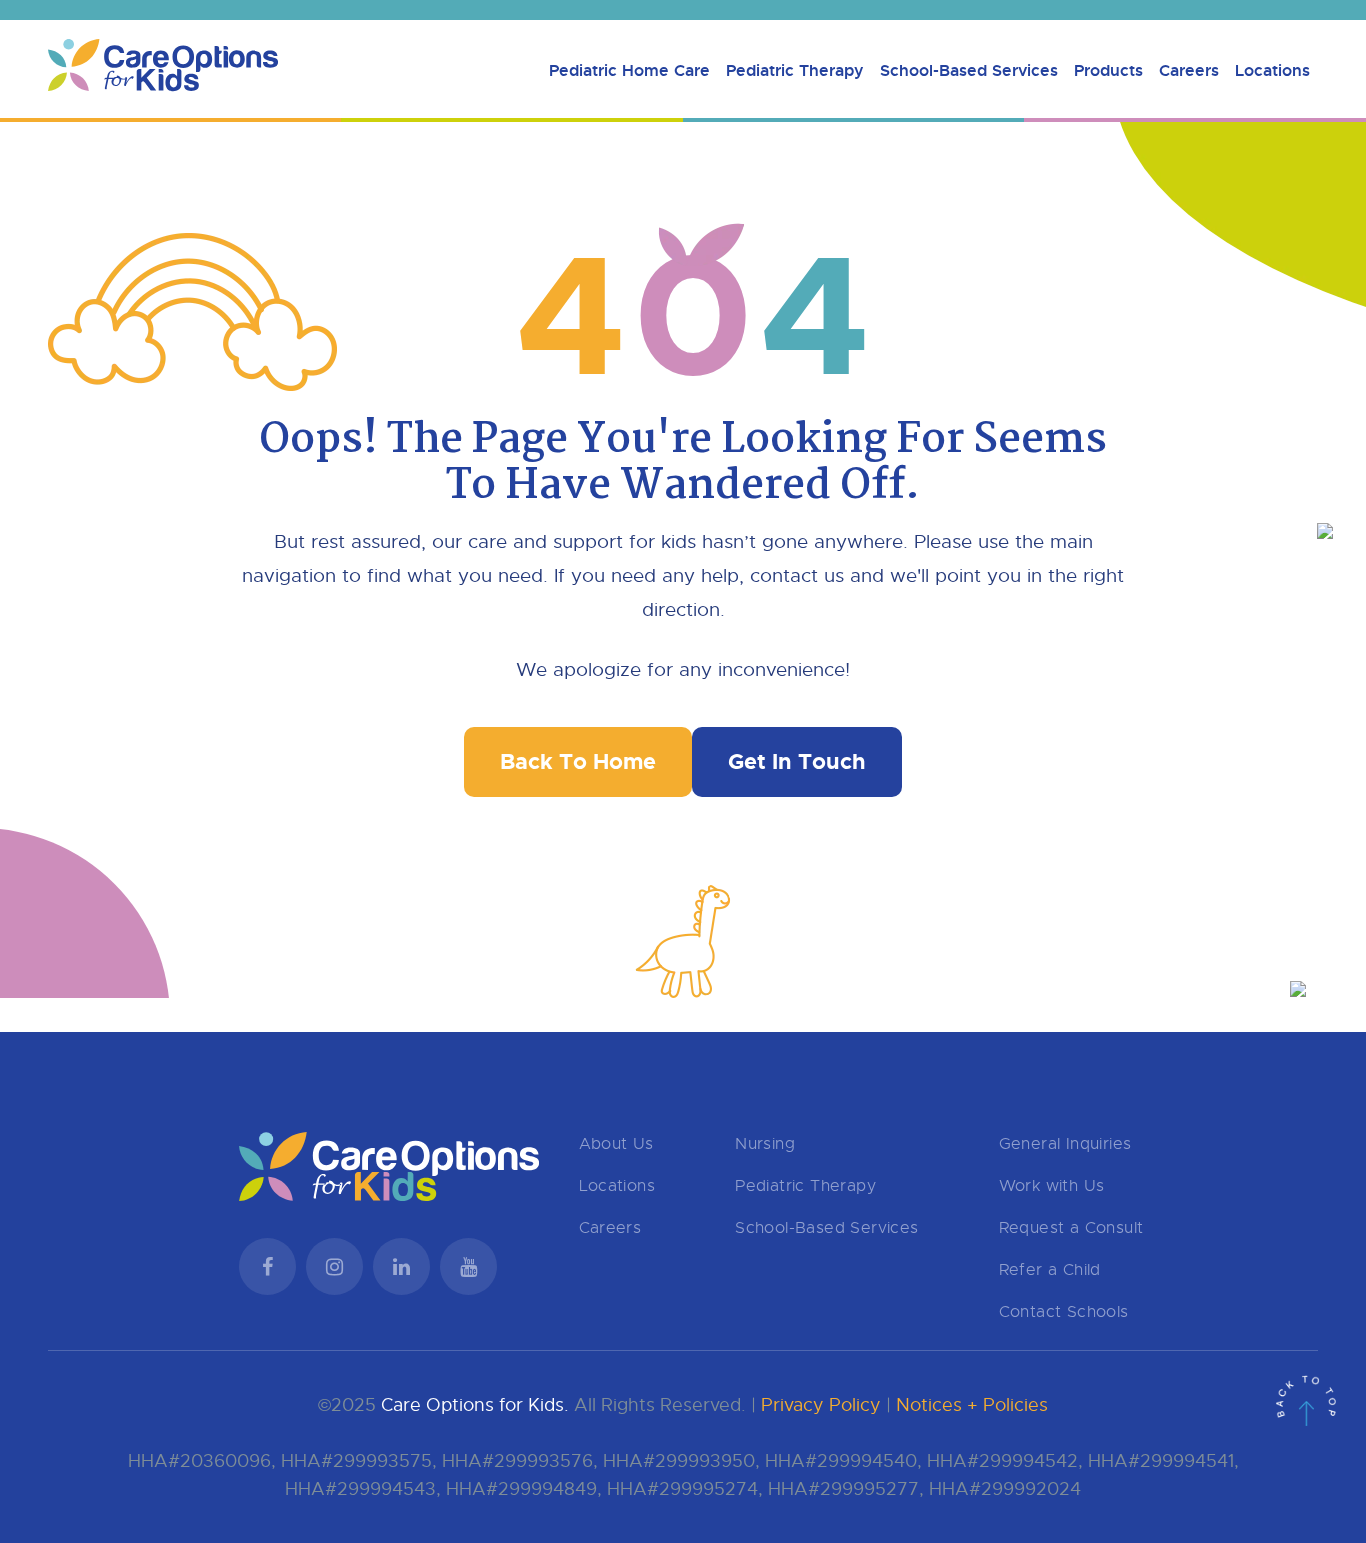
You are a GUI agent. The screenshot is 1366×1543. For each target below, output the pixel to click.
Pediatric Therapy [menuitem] (795, 70)
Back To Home (578, 761)
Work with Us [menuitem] (1052, 1186)
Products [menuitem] (1108, 70)
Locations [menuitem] (1272, 70)
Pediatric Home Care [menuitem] (629, 70)
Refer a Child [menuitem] (1050, 1270)
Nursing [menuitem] (765, 1144)
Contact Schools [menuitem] (1064, 1312)
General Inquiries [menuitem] (1065, 1144)
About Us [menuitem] (616, 1144)
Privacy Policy (821, 1405)
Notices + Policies (972, 1405)
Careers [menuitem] (1189, 70)
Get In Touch (797, 761)
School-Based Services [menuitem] (969, 70)
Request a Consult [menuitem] (1071, 1228)
